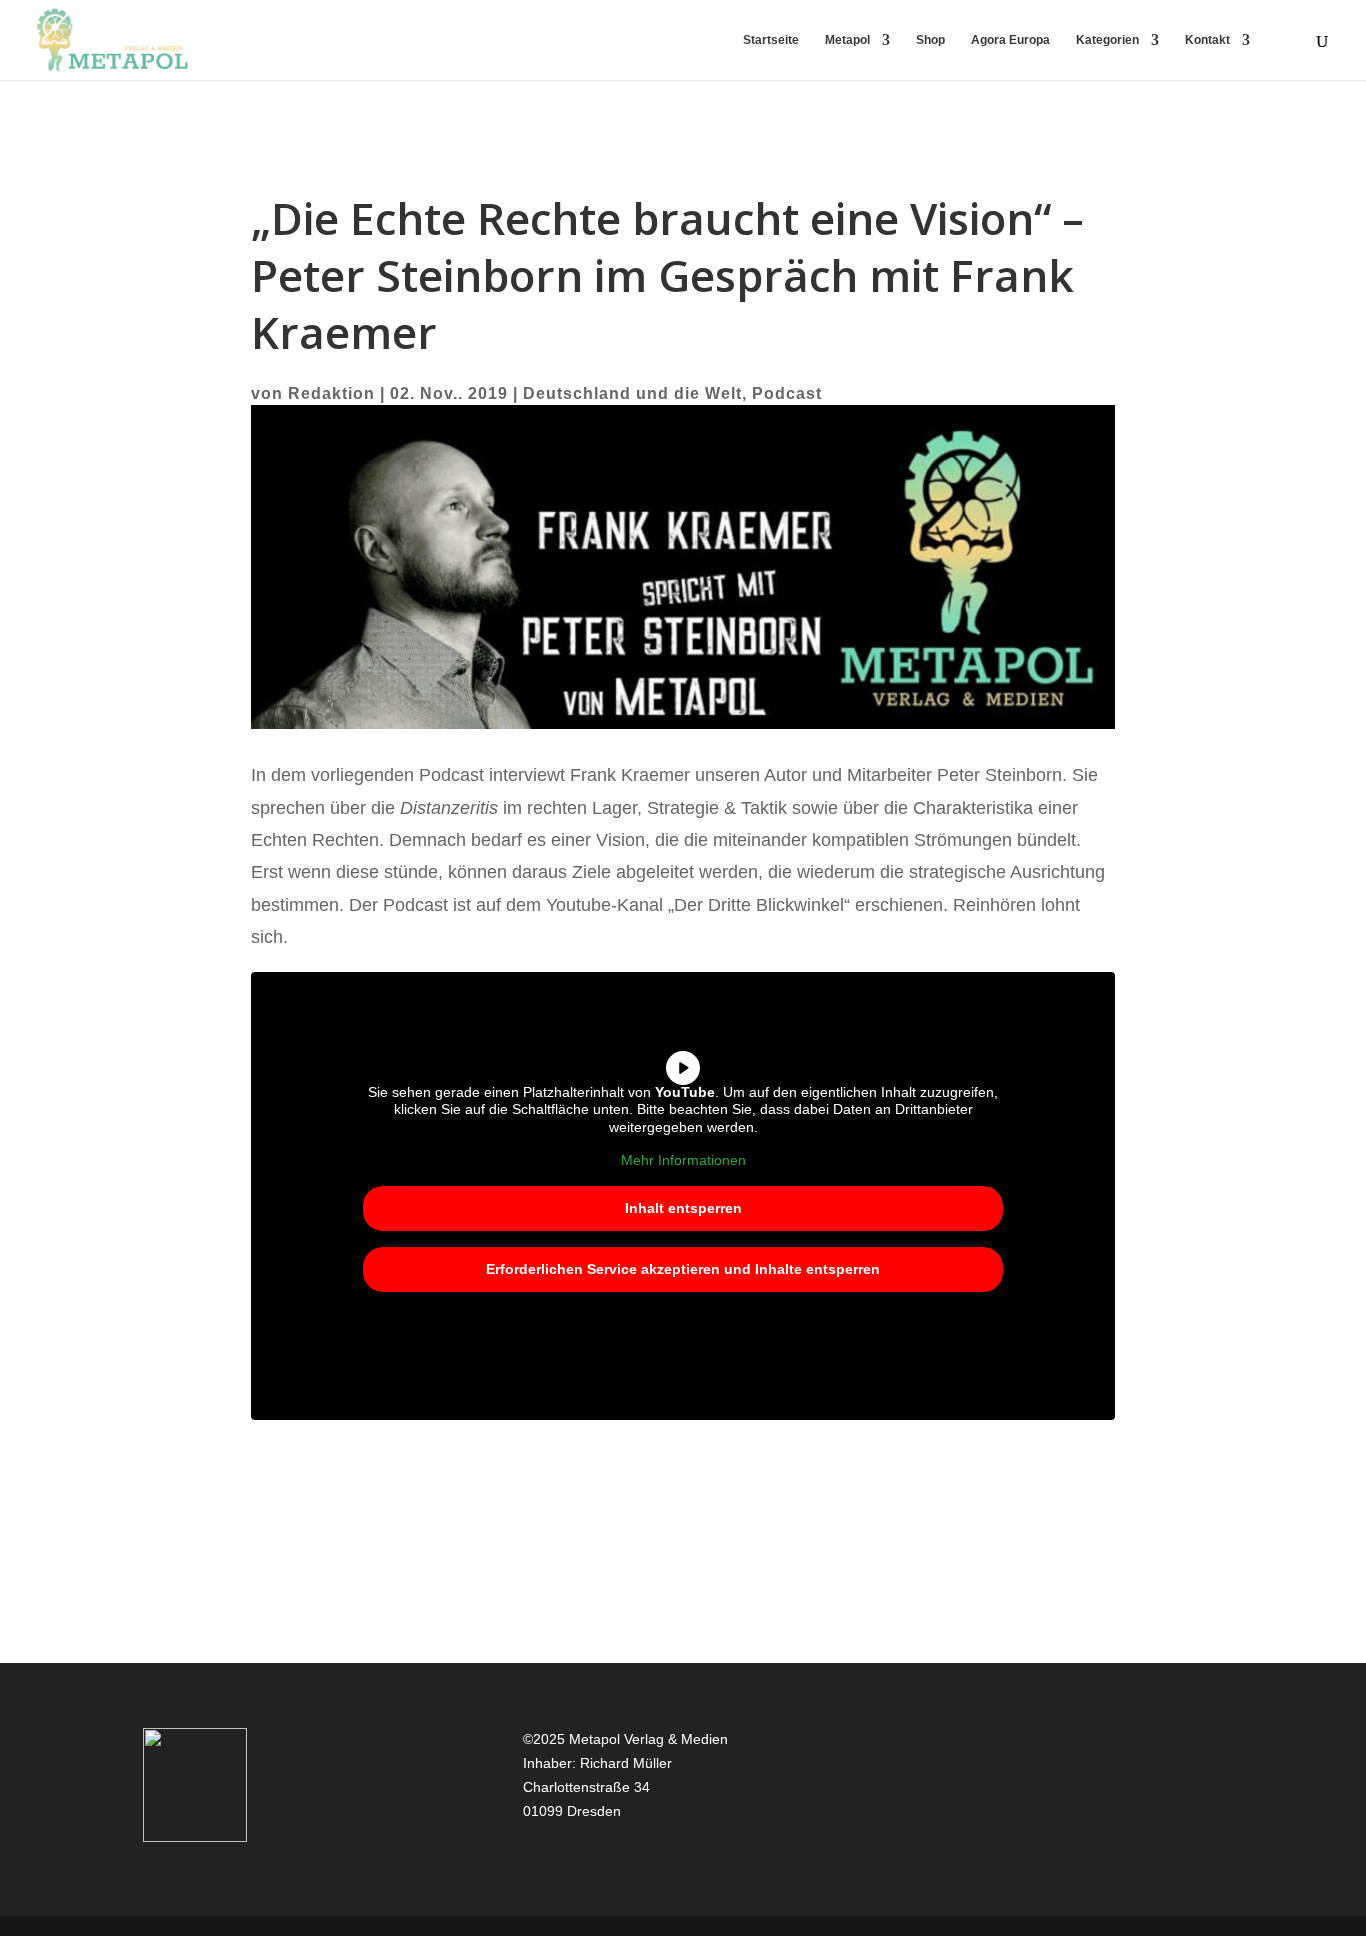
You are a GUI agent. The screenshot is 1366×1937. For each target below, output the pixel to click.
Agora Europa (1010, 40)
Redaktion (331, 393)
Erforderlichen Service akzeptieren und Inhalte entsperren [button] (683, 1269)
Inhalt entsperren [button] (683, 1208)
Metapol (847, 40)
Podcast (787, 393)
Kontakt (1207, 40)
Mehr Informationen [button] (683, 1160)
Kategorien (1107, 40)
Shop (930, 40)
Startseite (771, 40)
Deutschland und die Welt (632, 393)
